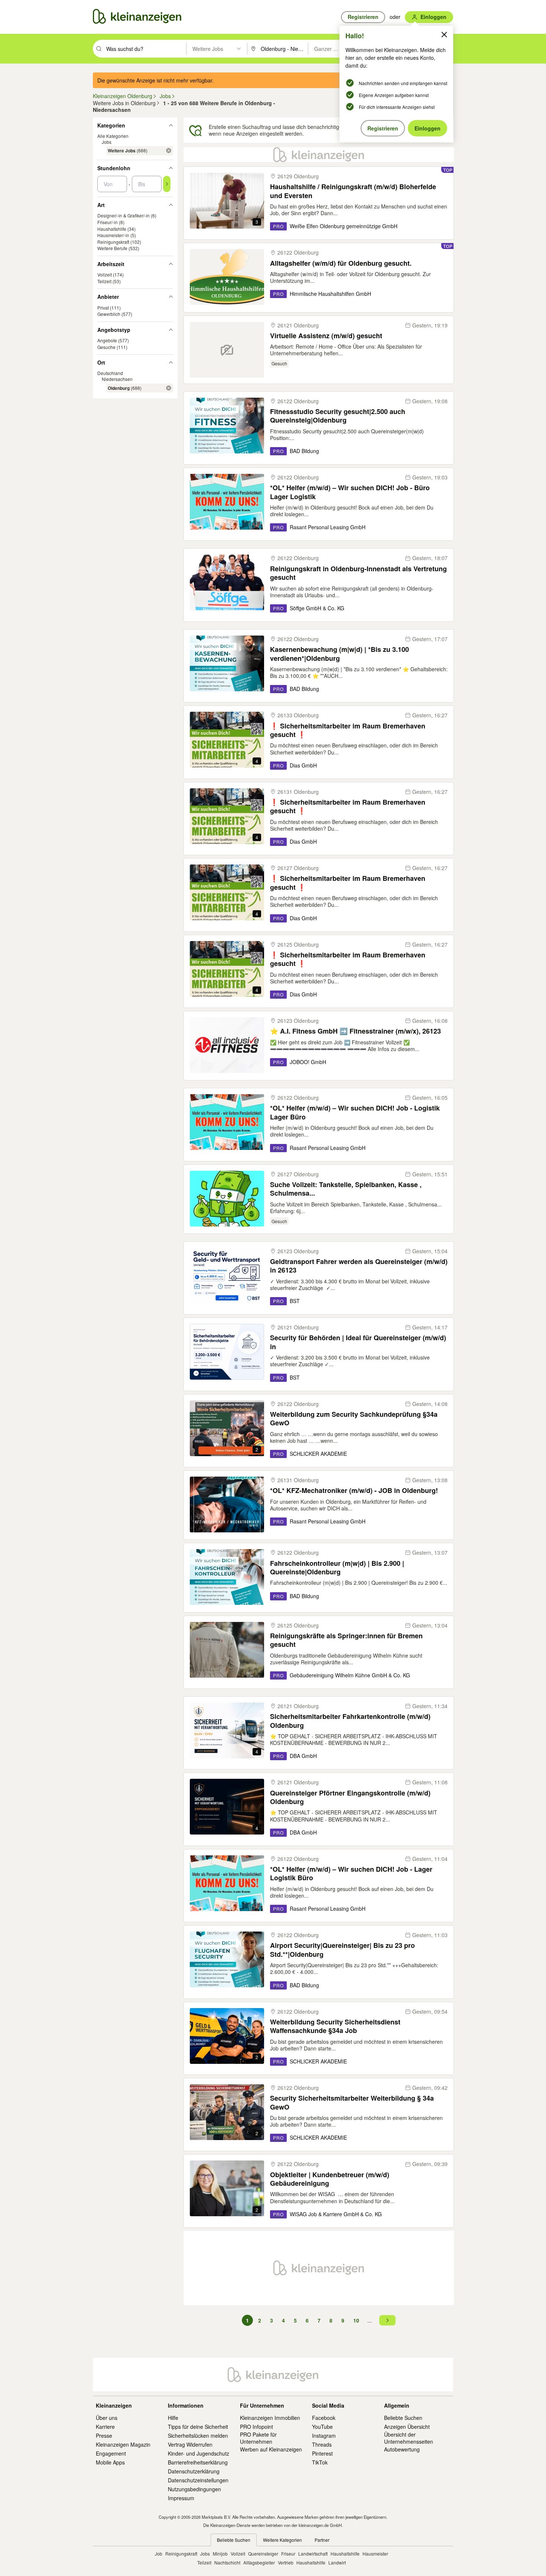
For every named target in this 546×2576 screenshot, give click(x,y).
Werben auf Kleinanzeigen (271, 2449)
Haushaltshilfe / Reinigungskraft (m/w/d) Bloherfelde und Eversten (353, 191)
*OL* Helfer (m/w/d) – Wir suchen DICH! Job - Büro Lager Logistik (350, 492)
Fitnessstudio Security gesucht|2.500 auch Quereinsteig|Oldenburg (338, 416)
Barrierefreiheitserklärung (198, 2462)
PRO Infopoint (256, 2427)
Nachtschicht (227, 2562)
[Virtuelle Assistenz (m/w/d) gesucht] (227, 350)
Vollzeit (105, 274)
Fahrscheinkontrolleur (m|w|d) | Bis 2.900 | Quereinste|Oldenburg (337, 1568)
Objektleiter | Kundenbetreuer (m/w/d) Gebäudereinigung (330, 2179)
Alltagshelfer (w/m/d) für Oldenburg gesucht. (341, 263)
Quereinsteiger (263, 2554)
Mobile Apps (110, 2462)
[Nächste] (387, 2320)
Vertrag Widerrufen (190, 2444)
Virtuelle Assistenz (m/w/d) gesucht (326, 336)
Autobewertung (402, 2449)
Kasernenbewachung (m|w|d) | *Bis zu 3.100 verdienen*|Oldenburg (339, 654)
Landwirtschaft (313, 2554)
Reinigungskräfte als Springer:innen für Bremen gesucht (346, 1640)
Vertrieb (286, 2562)
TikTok (320, 2462)
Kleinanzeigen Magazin (123, 2444)
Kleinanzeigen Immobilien (270, 2418)
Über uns (107, 2418)
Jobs (107, 142)
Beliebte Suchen (403, 2418)
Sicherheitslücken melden (198, 2436)
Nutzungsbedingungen (194, 2489)
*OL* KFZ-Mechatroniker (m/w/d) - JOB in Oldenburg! (354, 1491)
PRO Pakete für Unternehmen (258, 2438)
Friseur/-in (108, 222)
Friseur (288, 2554)
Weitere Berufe (112, 248)
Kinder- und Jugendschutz (199, 2453)
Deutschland (110, 373)
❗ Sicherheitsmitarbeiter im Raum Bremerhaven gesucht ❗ (348, 731)
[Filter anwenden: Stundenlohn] (167, 184)
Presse (104, 2436)
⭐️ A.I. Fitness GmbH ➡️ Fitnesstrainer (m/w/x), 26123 (355, 1031)
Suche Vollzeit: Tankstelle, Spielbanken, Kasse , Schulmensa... (346, 1189)
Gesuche (106, 347)
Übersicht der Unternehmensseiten (409, 2438)
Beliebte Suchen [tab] (234, 2540)
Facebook (324, 2418)
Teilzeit (104, 281)
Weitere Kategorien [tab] (282, 2540)
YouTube (322, 2427)
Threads (322, 2444)
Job (159, 2554)
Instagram (324, 2436)
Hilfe (173, 2418)
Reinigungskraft (113, 242)
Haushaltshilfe (112, 229)
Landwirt (337, 2562)
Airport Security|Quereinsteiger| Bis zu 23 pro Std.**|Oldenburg (342, 1950)
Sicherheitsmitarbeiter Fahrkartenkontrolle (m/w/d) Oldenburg (350, 1721)
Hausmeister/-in (113, 235)
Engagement (111, 2453)
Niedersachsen (117, 379)
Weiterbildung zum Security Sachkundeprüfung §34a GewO (354, 1419)
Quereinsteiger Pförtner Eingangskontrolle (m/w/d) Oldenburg (350, 1798)
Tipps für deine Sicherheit (198, 2427)
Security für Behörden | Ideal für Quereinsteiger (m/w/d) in (358, 1342)
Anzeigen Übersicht (407, 2427)
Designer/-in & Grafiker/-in (123, 215)
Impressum (181, 2498)
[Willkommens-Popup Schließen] (444, 35)
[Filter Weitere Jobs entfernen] (169, 151)
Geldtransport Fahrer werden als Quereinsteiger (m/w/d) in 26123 (359, 1266)
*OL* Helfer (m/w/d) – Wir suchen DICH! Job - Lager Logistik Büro (351, 1874)
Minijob (220, 2554)
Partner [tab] (322, 2540)
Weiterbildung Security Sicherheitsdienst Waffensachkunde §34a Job (335, 2026)
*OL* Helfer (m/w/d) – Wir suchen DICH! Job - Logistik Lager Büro (355, 1113)
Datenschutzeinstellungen (198, 2480)
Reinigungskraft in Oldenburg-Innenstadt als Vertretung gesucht (358, 573)
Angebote (107, 340)
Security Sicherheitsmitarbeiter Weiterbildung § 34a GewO (352, 2103)
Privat (103, 308)
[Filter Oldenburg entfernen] (169, 388)
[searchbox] (145, 49)
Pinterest (322, 2453)
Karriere (105, 2427)
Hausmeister (375, 2554)
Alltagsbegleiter (259, 2562)
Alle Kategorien (113, 136)
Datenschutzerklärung (194, 2471)
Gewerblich (109, 314)
